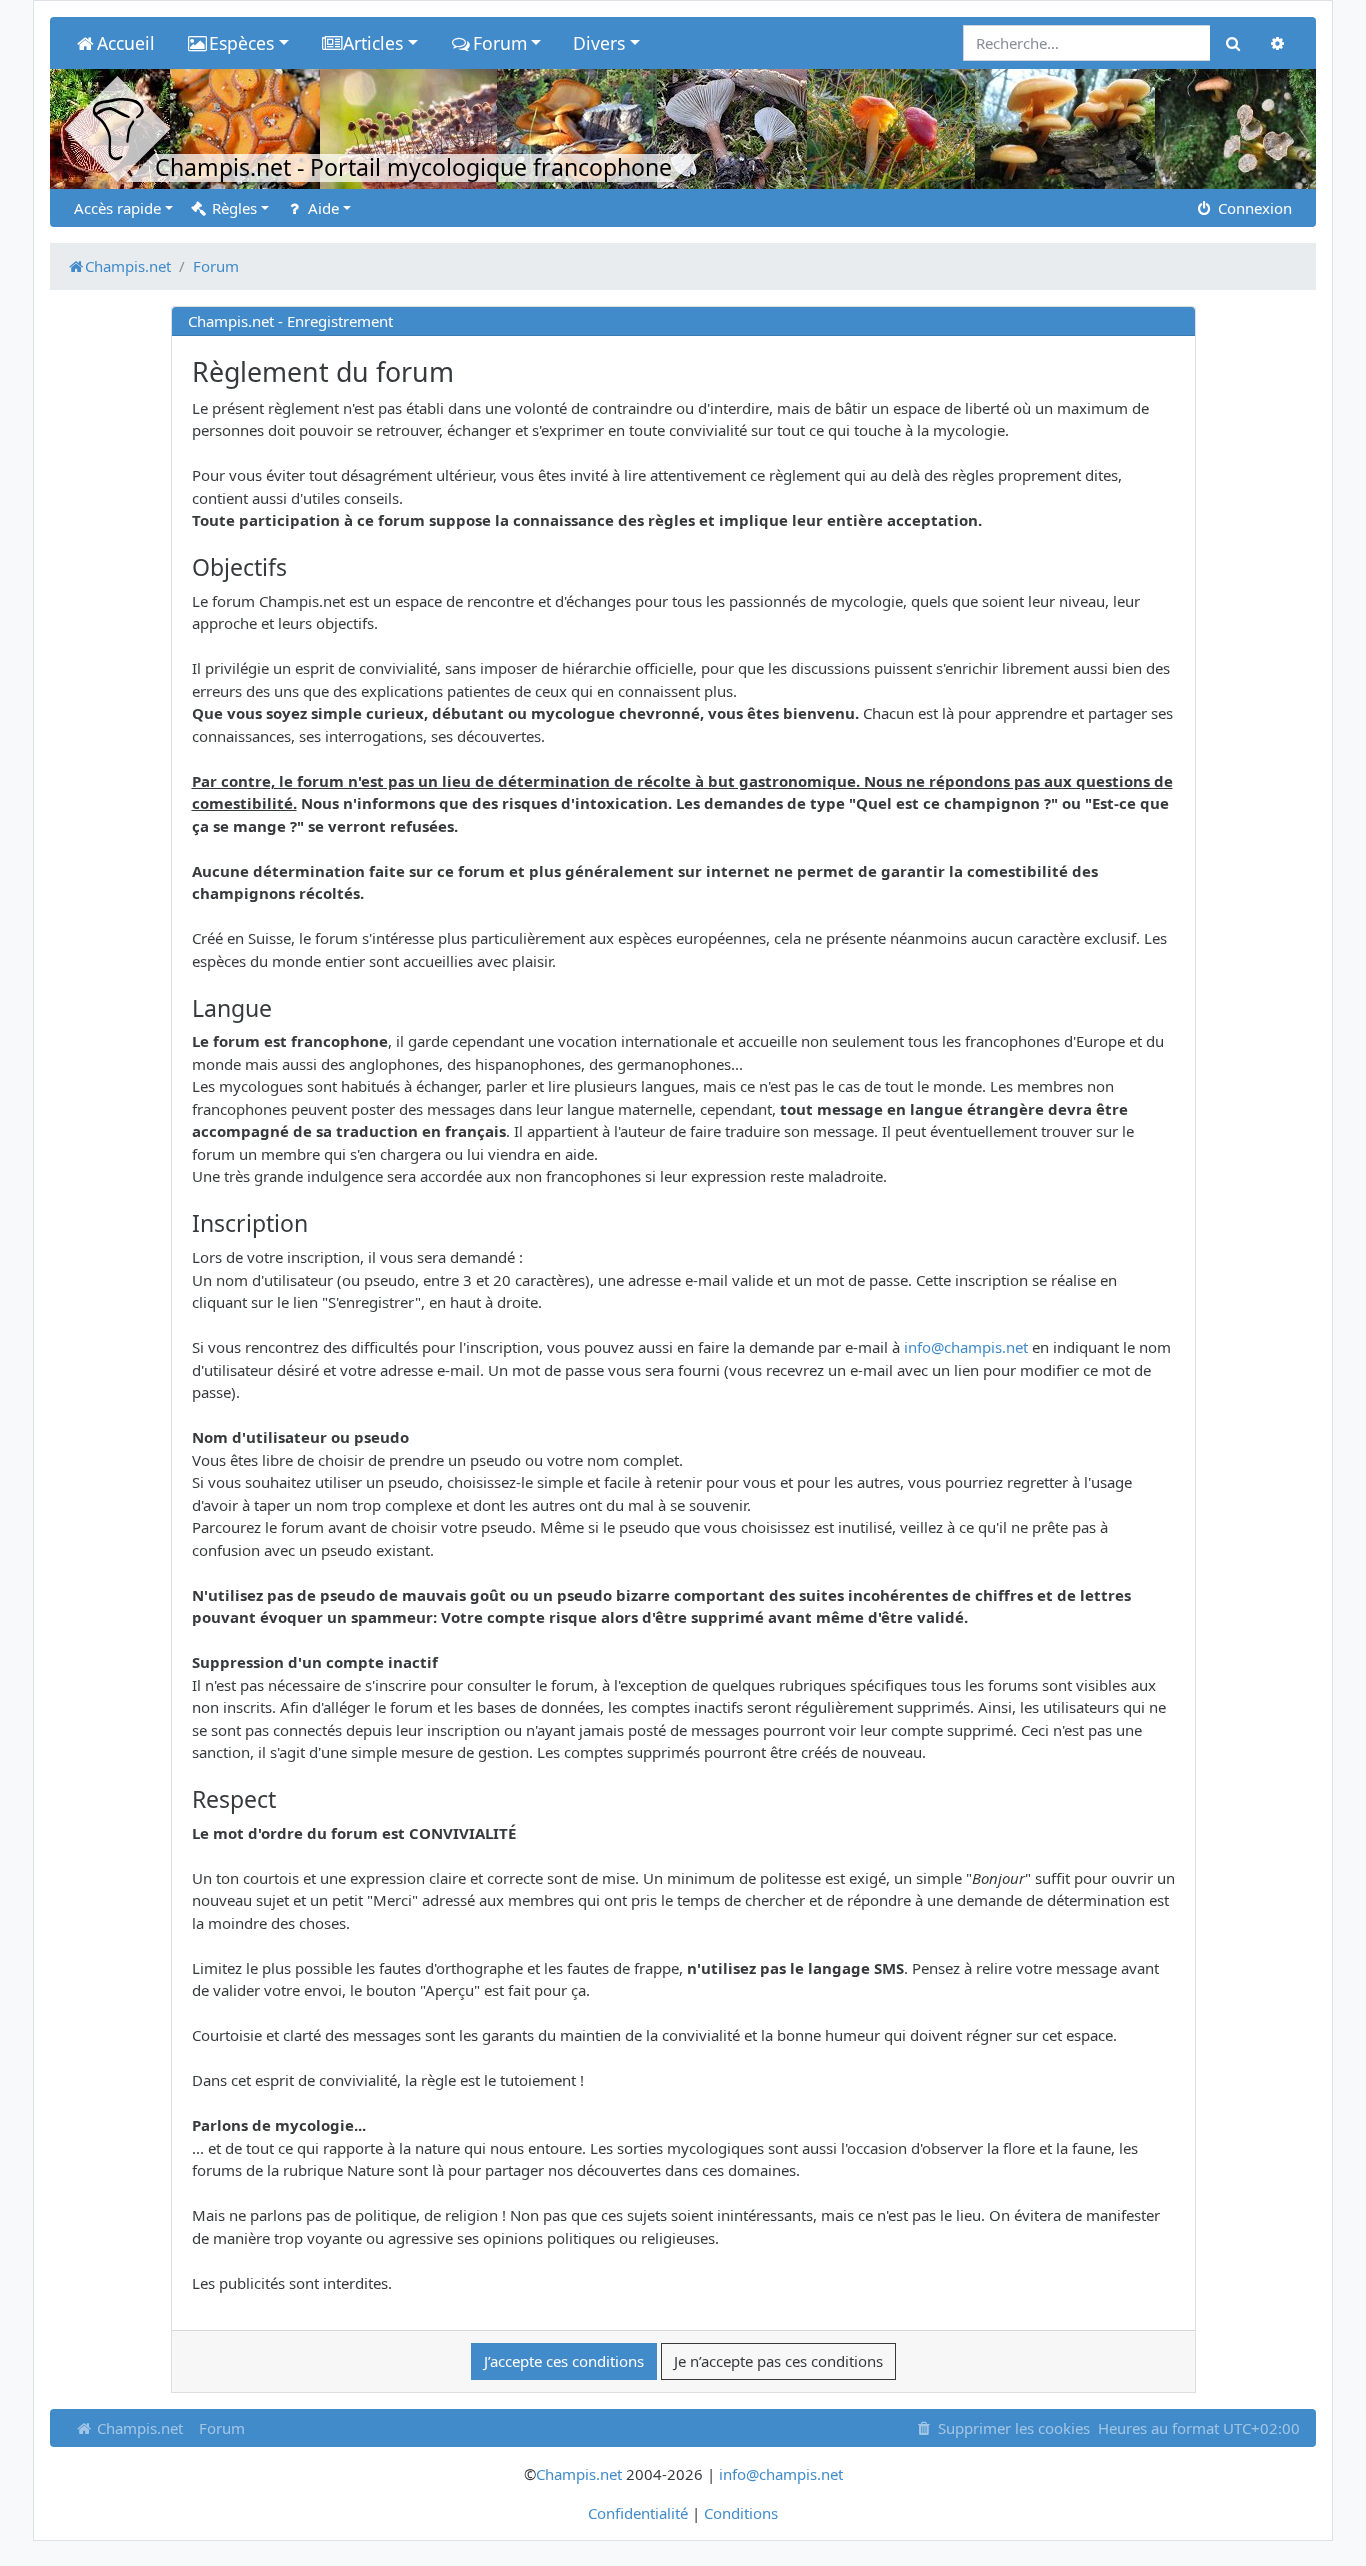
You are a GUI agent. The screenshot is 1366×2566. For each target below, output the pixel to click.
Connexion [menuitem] (1253, 208)
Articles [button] (373, 43)
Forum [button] (500, 43)
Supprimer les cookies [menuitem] (1012, 2428)
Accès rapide (117, 208)
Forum (222, 2428)
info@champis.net (966, 1347)
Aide (321, 208)
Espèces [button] (241, 43)
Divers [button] (599, 43)
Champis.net (138, 2428)
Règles (232, 208)
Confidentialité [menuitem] (638, 2513)
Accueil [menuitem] (126, 43)
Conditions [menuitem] (741, 2513)
